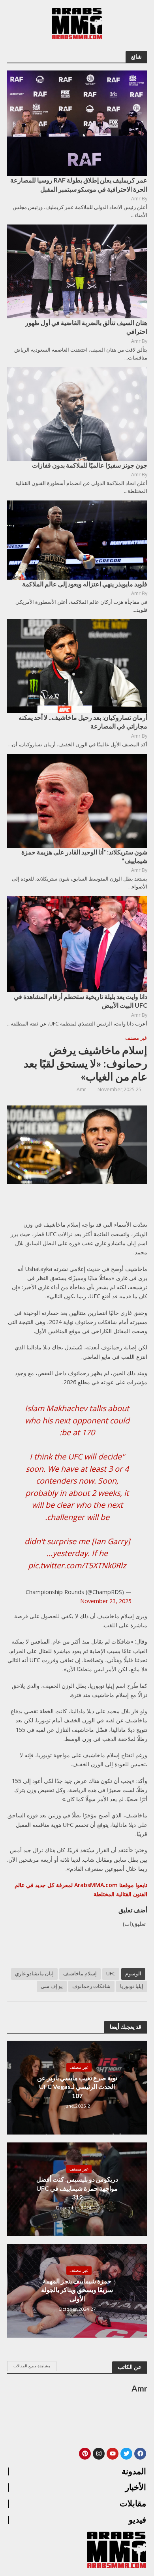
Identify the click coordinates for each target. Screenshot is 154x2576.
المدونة (134, 2471)
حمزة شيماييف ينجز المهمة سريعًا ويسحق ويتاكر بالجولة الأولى (77, 2290)
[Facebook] (140, 2454)
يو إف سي (52, 1986)
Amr (81, 1089)
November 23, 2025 (106, 1601)
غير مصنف (136, 1038)
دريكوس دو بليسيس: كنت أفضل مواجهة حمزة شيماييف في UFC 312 (77, 2188)
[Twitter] (126, 2454)
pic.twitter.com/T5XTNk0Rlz (77, 1565)
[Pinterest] (85, 2454)
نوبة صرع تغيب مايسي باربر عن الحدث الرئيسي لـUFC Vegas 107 (77, 2087)
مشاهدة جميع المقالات (32, 2366)
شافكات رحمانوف (91, 1986)
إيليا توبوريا (132, 1986)
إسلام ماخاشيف (80, 1974)
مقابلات (133, 2504)
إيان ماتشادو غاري (34, 1974)
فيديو (137, 2520)
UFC (111, 1974)
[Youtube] (113, 2454)
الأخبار (136, 2487)
